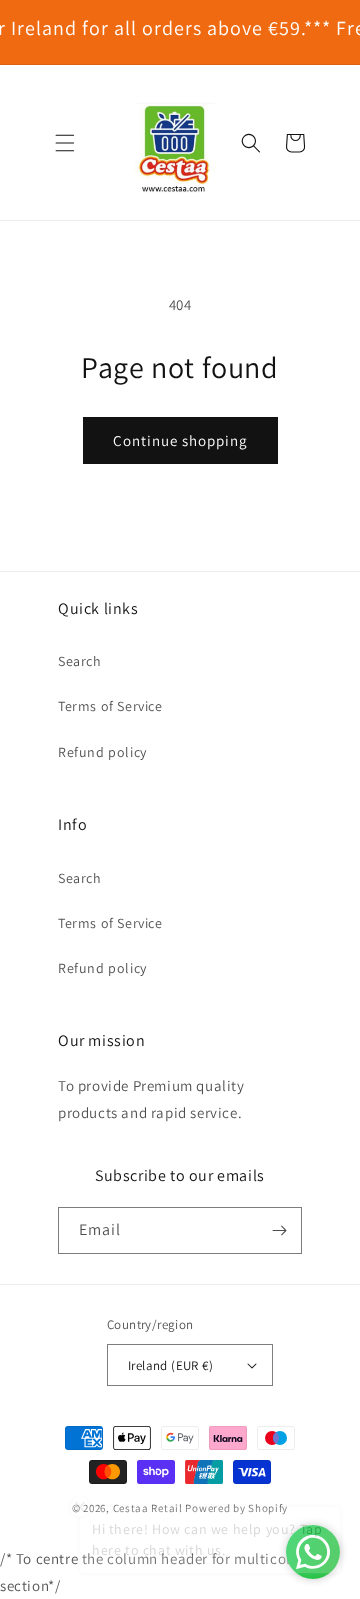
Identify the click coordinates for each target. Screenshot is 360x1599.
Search (80, 661)
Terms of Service (110, 706)
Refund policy (102, 752)
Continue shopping (180, 440)
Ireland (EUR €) (170, 1365)
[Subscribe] (279, 1230)
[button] (65, 143)
